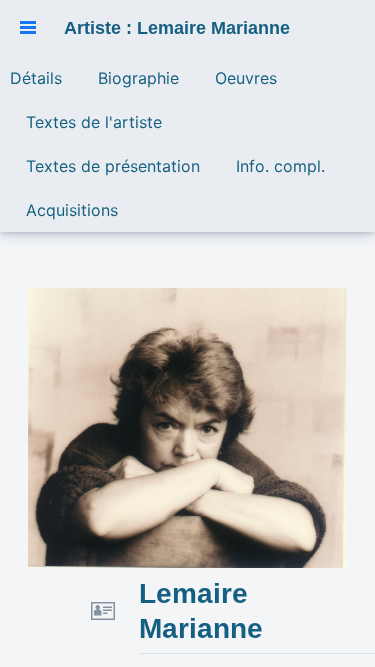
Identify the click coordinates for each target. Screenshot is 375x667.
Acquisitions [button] (72, 210)
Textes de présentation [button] (113, 166)
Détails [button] (36, 78)
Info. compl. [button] (280, 166)
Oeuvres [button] (246, 78)
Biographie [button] (138, 78)
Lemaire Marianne (201, 611)
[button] (28, 28)
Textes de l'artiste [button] (94, 122)
